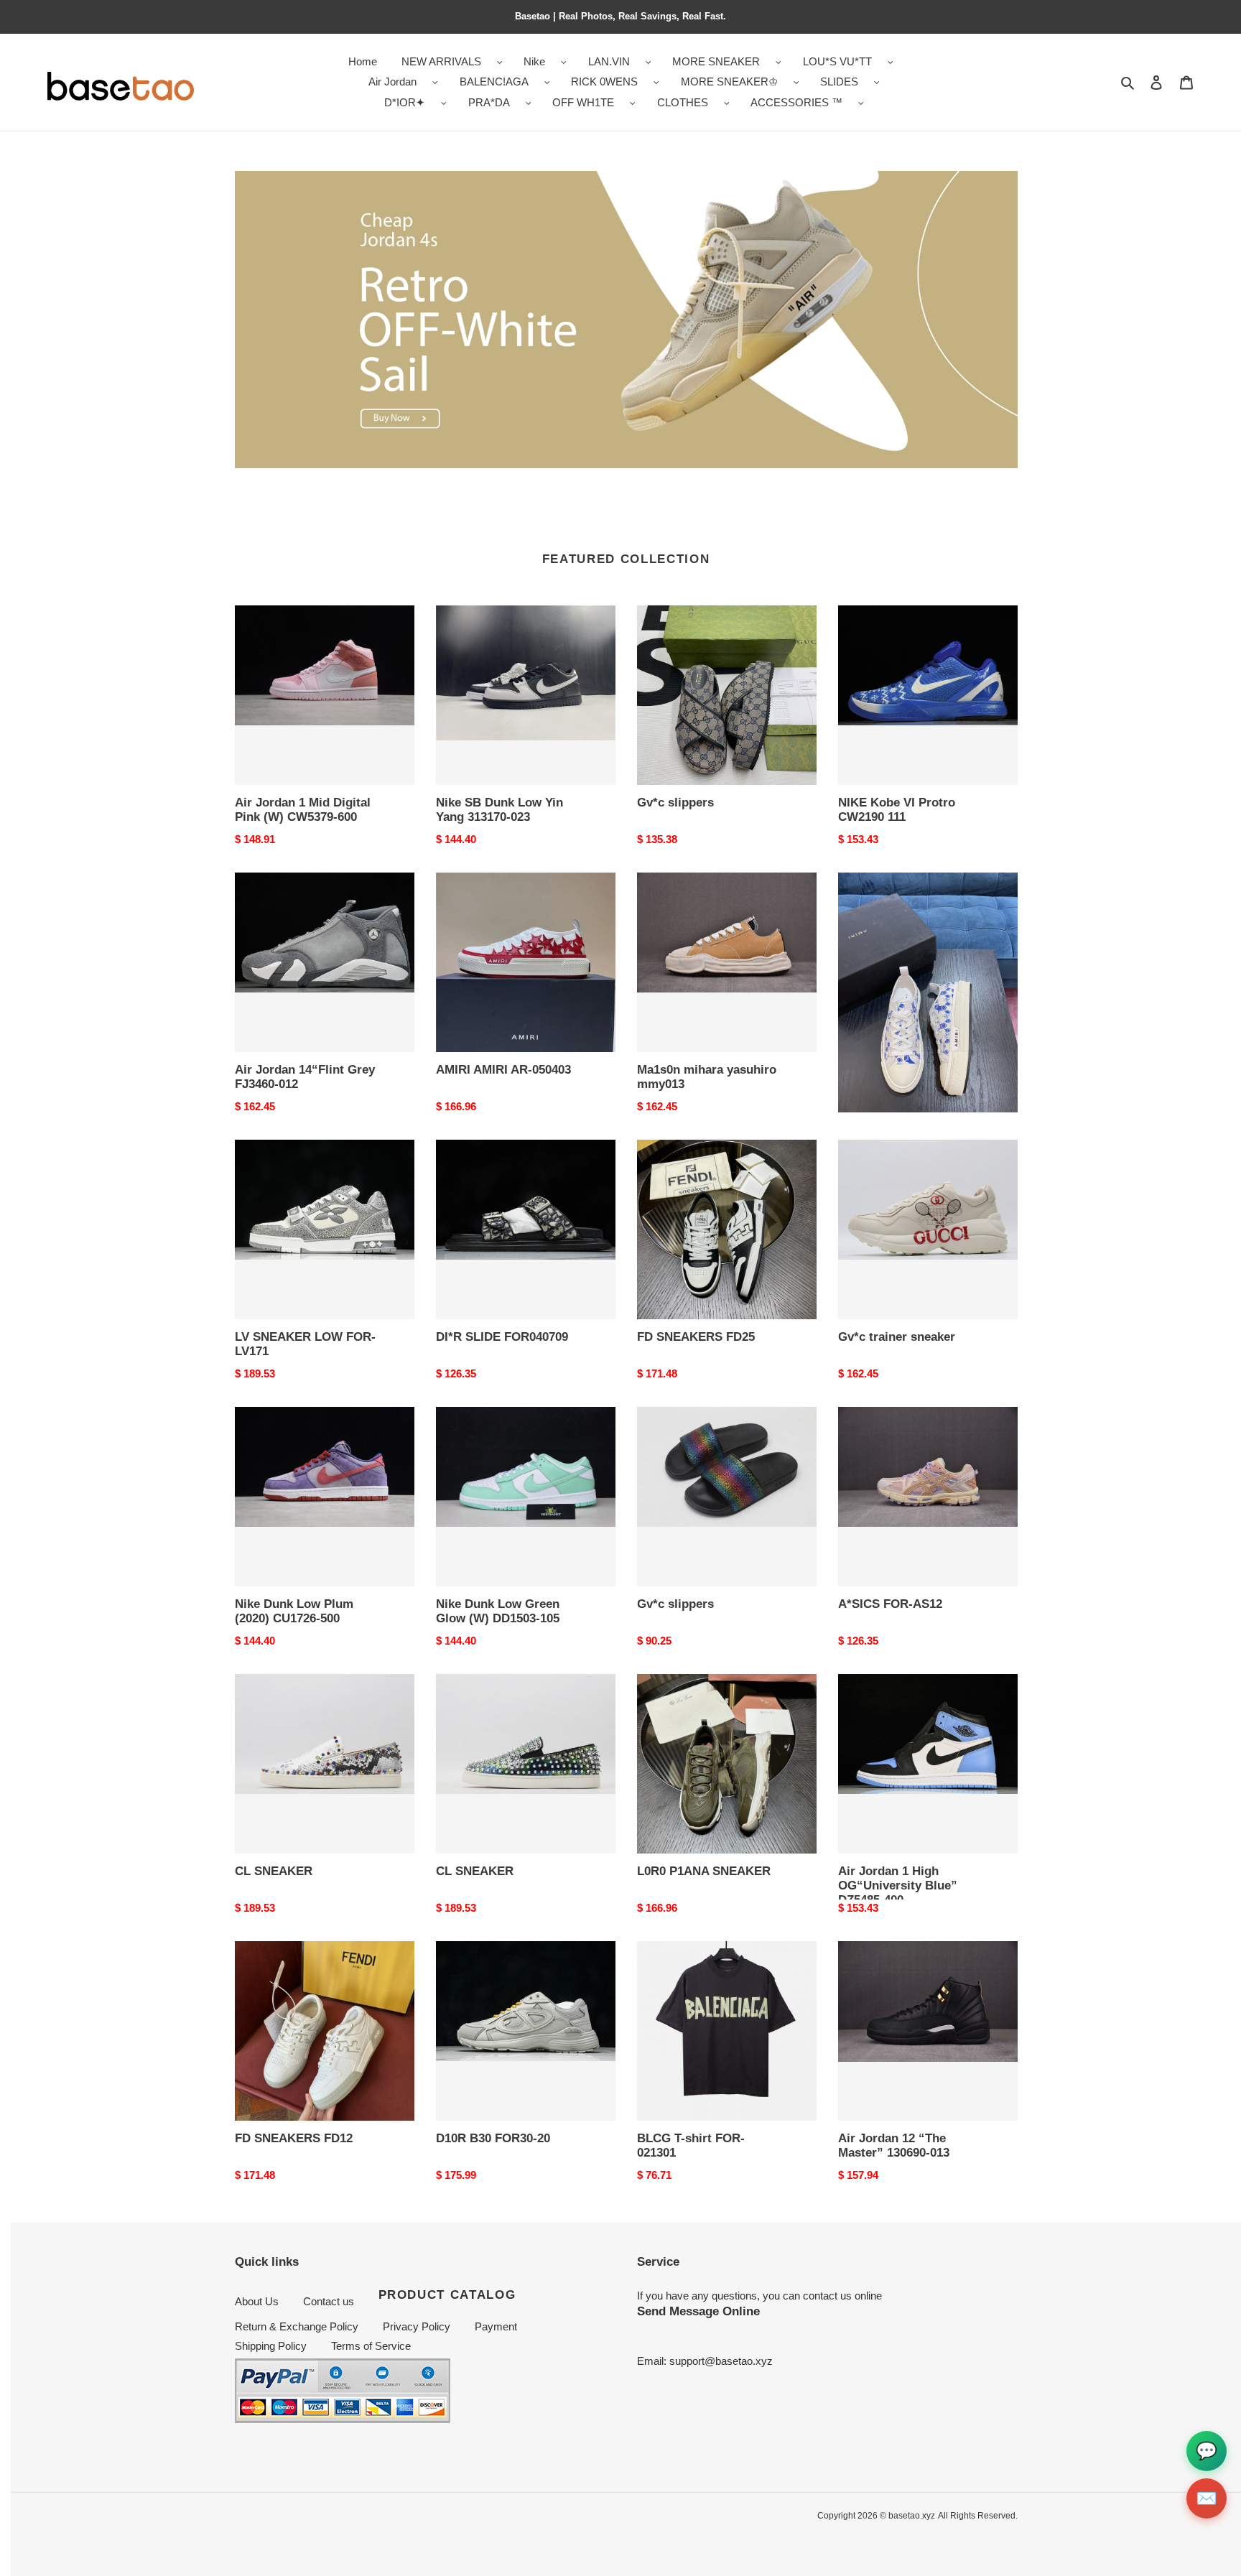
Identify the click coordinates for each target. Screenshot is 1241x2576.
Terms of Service (371, 2346)
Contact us (329, 2301)
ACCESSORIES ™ (796, 102)
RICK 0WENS (604, 82)
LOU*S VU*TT (837, 61)
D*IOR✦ (405, 102)
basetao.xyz (912, 2516)
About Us (257, 2301)
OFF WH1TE (583, 102)
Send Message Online (698, 2311)
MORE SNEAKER (716, 61)
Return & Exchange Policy (297, 2326)
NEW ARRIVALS (441, 61)
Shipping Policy (271, 2346)
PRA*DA (489, 102)
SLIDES (839, 82)
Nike (534, 61)
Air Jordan (392, 82)
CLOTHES (683, 102)
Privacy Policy (417, 2326)
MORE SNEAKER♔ (729, 82)
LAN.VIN (609, 61)
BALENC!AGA (494, 82)
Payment (496, 2326)
